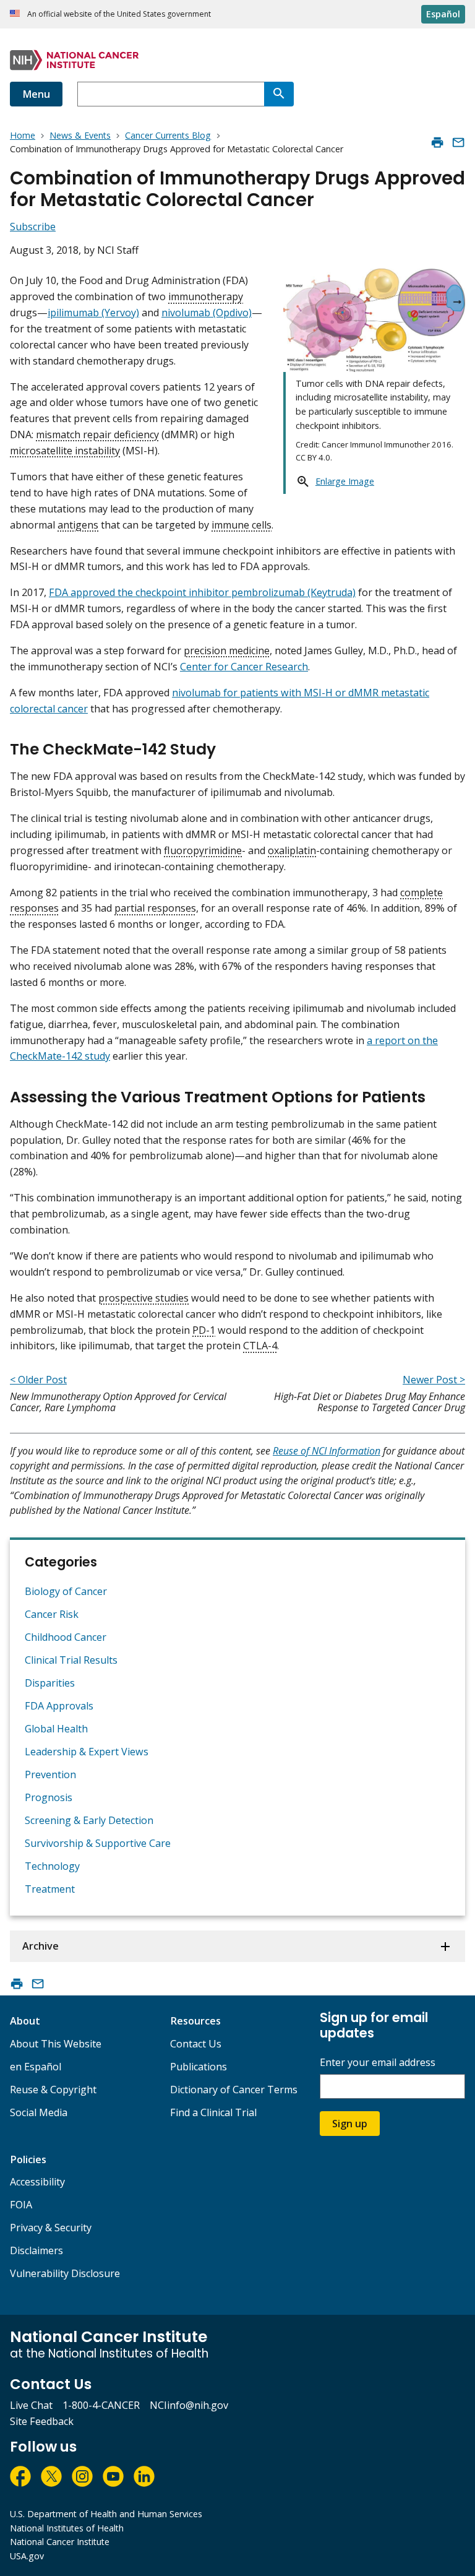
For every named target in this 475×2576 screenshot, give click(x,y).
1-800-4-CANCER (101, 2405)
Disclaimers (36, 2250)
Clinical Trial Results (71, 1660)
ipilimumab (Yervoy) (93, 313)
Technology (52, 1866)
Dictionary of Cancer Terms (234, 2090)
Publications (199, 2067)
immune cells (242, 525)
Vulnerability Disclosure (65, 2273)
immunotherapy (206, 296)
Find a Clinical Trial (213, 2112)
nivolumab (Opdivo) (207, 313)
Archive (41, 1946)
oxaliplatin (292, 850)
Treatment (50, 1889)
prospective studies (143, 1298)
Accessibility (37, 2182)
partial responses (155, 908)
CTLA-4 (260, 1346)
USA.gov (27, 2556)
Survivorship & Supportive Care (98, 1843)
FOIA (21, 2205)
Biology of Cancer (66, 1591)
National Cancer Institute (60, 2542)
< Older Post (38, 1380)
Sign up (350, 2124)
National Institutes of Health (67, 2528)
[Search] (279, 94)
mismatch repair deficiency (97, 434)
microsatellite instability (65, 451)
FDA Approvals (59, 1706)
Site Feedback (42, 2421)
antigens (78, 525)
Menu (36, 94)
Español (443, 14)
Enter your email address (378, 2063)
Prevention (50, 1774)
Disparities (50, 1683)
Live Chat (31, 2405)
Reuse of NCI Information (327, 1451)
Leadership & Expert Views (87, 1752)
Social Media (39, 2112)
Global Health (56, 1729)
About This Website (56, 2044)
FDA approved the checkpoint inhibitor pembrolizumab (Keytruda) (202, 592)
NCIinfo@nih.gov (189, 2405)
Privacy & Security (51, 2228)
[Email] (458, 142)
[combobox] (171, 94)
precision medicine (227, 650)
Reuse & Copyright (53, 2090)
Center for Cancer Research (244, 667)
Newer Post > (434, 1380)
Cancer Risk (52, 1614)
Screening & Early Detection (89, 1820)
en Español (36, 2067)
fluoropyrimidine (203, 850)
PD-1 (204, 1330)
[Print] (437, 142)
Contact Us (196, 2044)
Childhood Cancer (66, 1637)
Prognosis (49, 1797)
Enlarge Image (345, 481)
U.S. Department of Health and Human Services (106, 2514)
